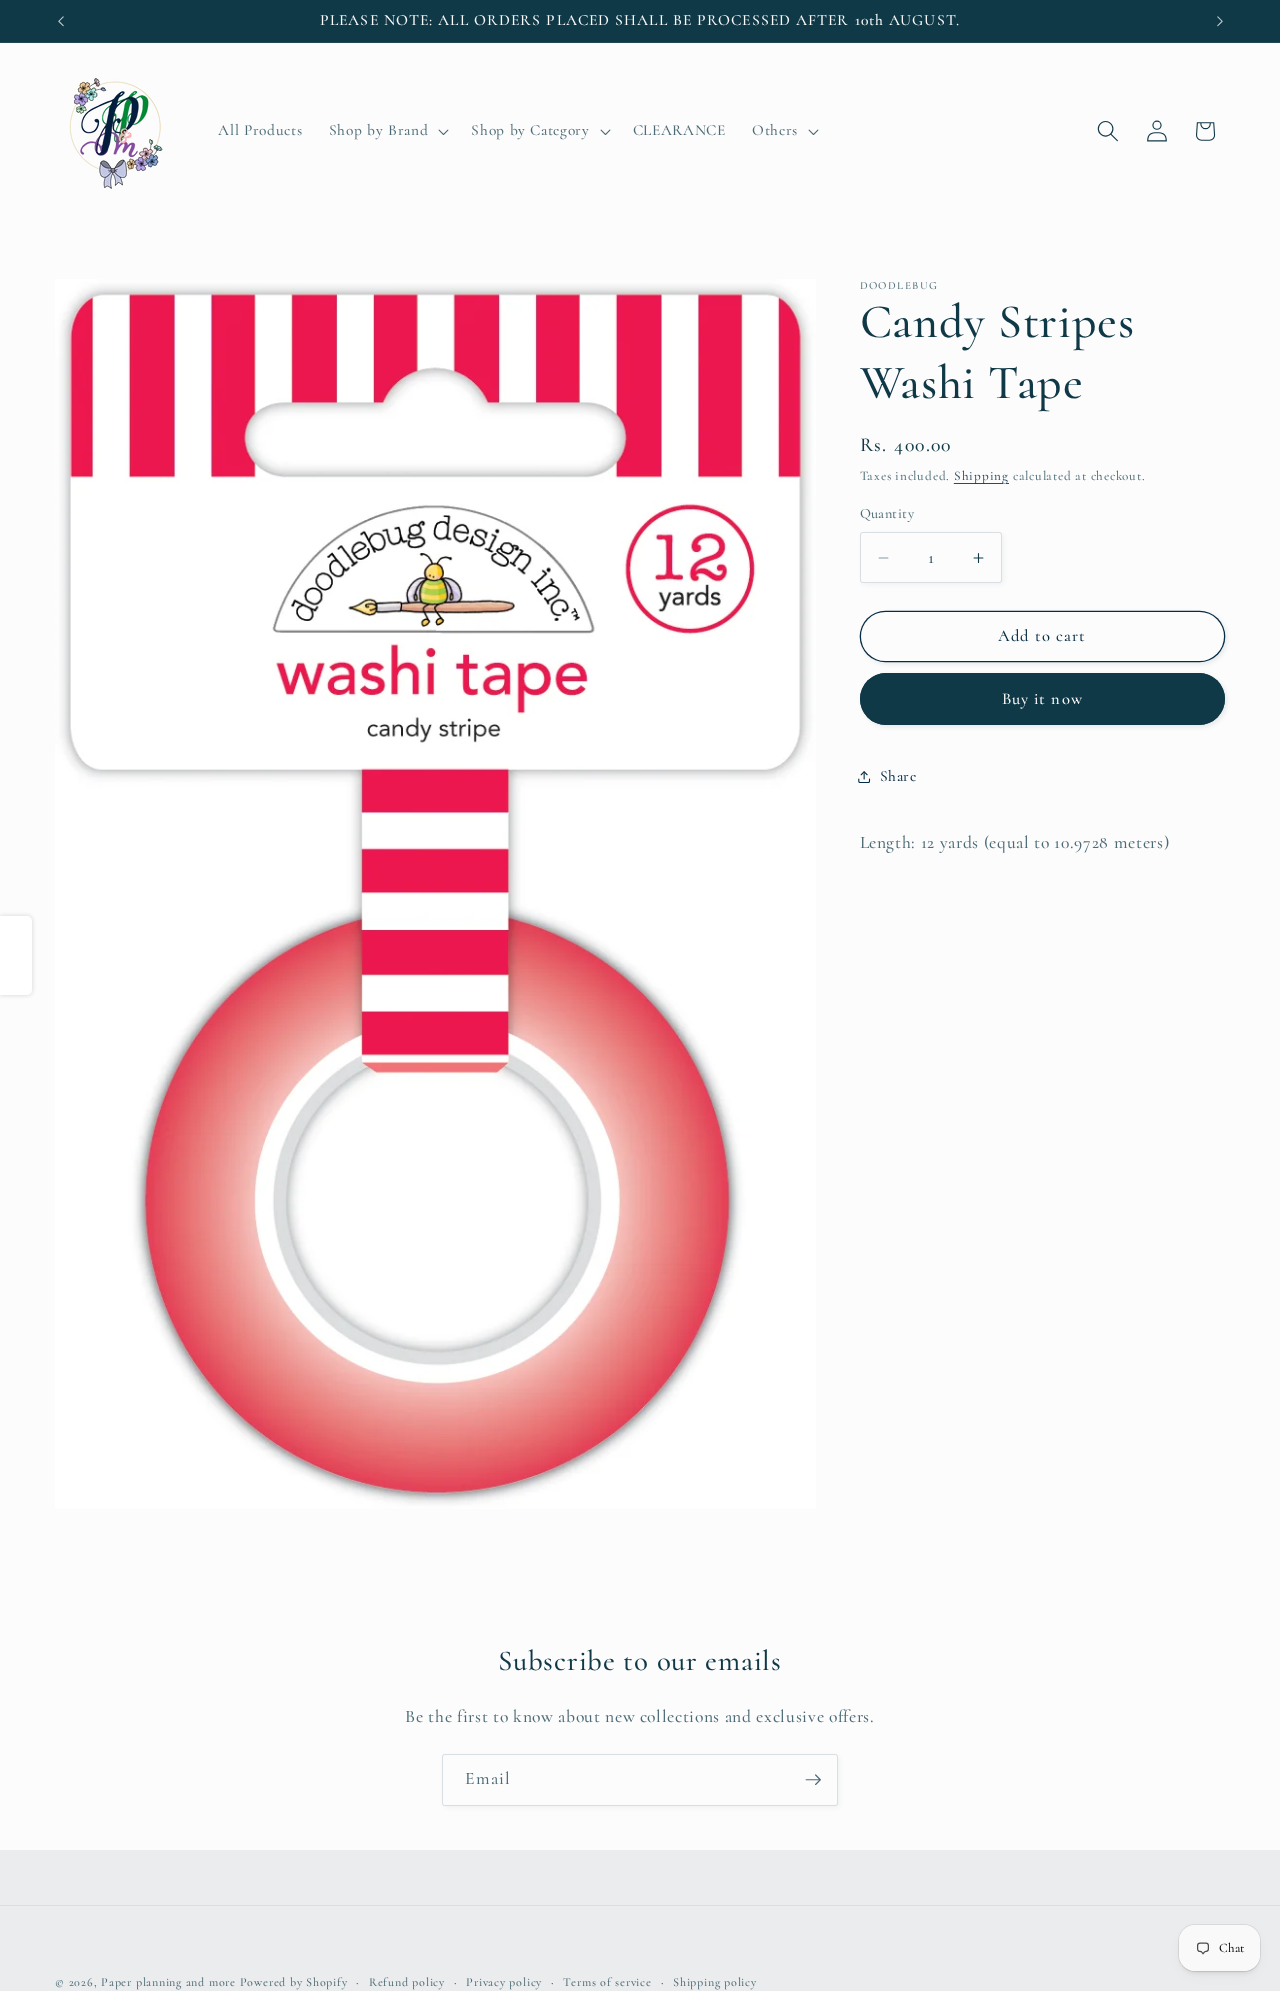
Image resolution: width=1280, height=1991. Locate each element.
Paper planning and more (168, 1982)
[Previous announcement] (61, 21)
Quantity (887, 514)
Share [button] (898, 777)
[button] (387, 131)
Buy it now (1042, 699)
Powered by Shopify (294, 1982)
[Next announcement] (1220, 21)
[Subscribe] (813, 1780)
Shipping (981, 477)
